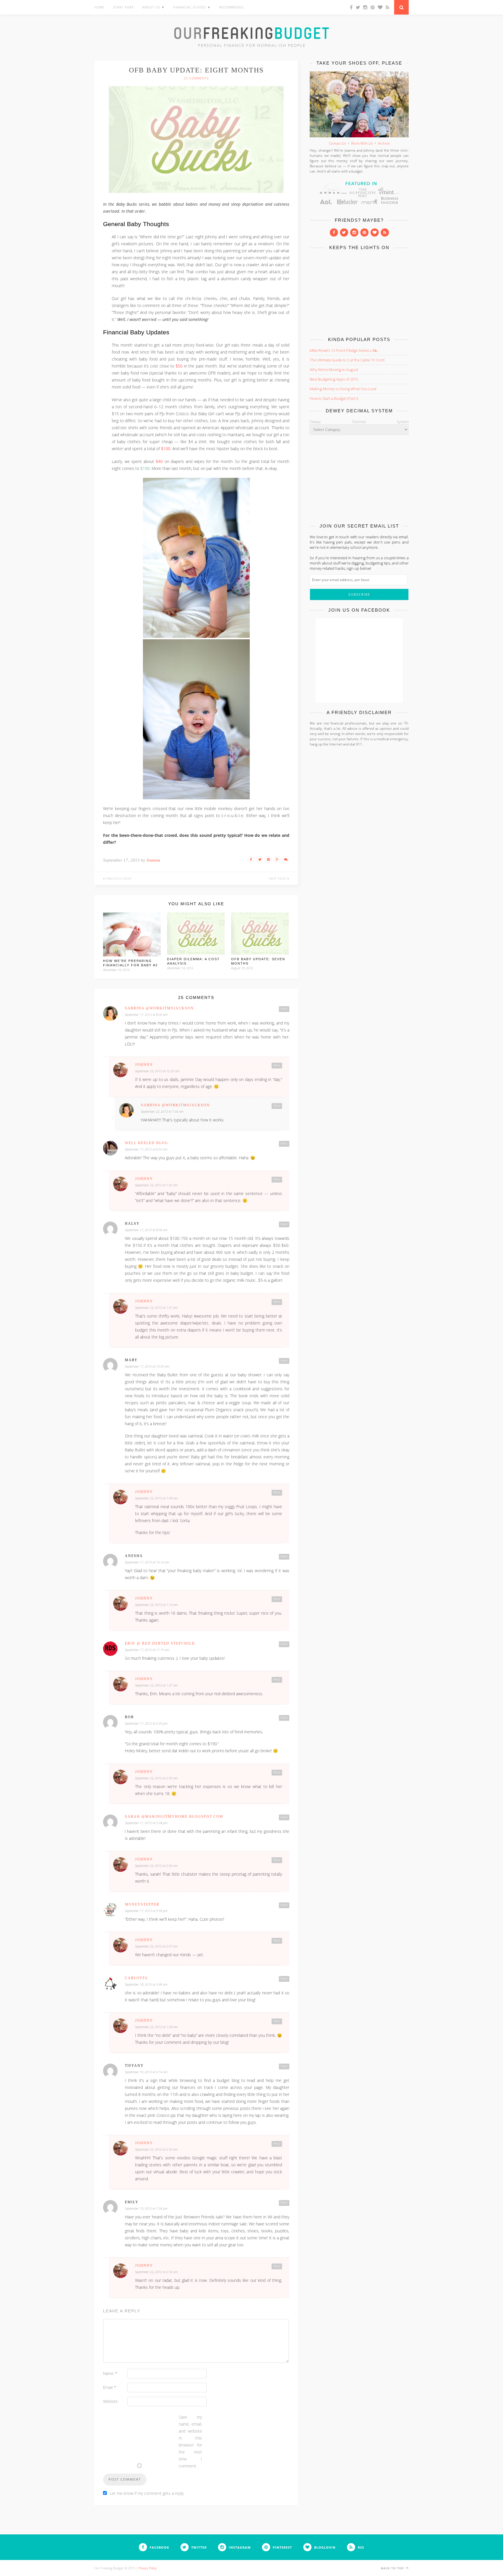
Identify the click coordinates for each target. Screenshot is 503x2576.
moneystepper (142, 1904)
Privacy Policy (148, 2568)
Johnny (144, 1065)
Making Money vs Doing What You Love (343, 389)
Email (110, 2387)
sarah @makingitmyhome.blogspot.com (174, 1817)
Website (110, 2401)
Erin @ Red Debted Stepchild (160, 1643)
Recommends (231, 7)
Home (99, 7)
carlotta (136, 1978)
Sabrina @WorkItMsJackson (159, 1008)
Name (110, 2373)
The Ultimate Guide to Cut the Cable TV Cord (347, 360)
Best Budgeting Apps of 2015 (334, 379)
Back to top (393, 2568)
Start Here (123, 7)
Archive (384, 143)
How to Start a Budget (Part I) (334, 398)
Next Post (278, 878)
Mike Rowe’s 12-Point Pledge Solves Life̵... (344, 350)
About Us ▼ (154, 7)
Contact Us (338, 143)
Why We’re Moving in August (334, 370)
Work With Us (362, 143)
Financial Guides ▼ (192, 7)
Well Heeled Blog (147, 1143)
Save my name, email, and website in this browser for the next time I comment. (190, 2441)
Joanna (153, 860)
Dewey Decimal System (359, 422)
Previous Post (118, 878)
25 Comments (196, 78)
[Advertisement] (359, 292)
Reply (284, 1009)
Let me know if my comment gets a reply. (147, 2493)
